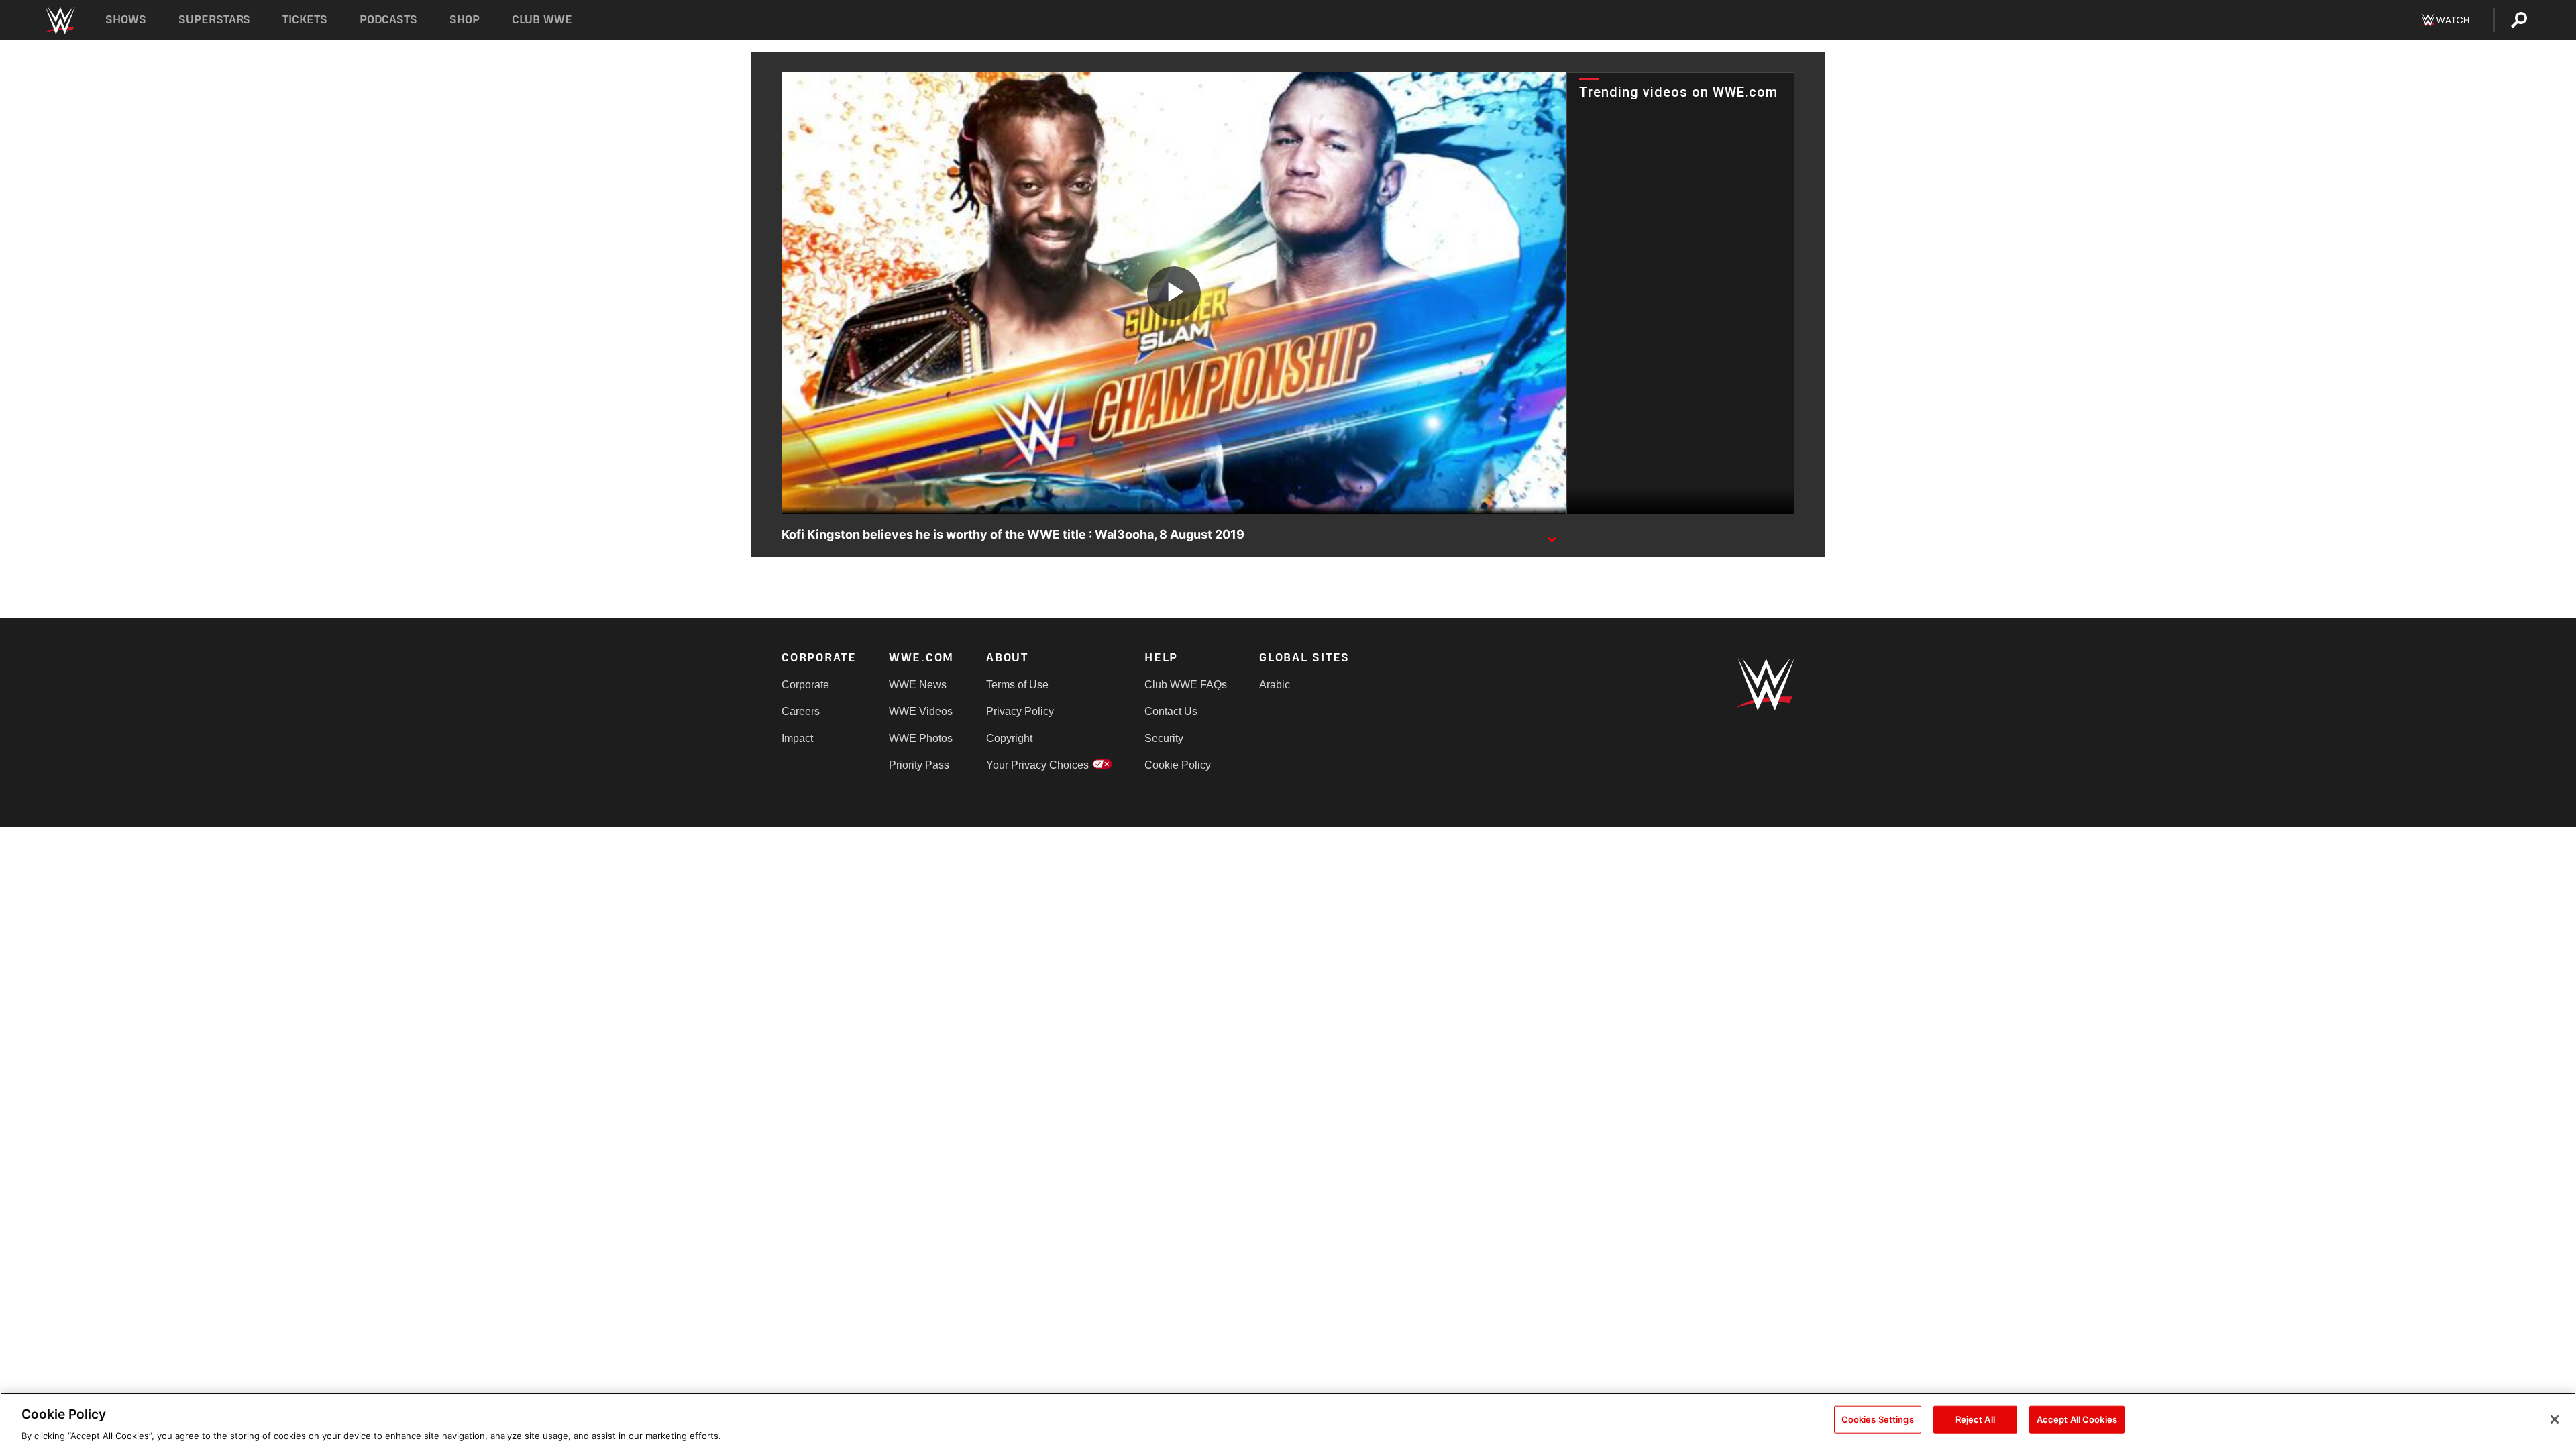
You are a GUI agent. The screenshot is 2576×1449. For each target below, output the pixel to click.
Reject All (1975, 1419)
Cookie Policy (1178, 765)
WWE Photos (921, 738)
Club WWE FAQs (1186, 685)
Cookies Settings (1878, 1419)
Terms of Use (1017, 685)
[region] (1288, 1421)
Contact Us (1171, 711)
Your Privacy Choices (1037, 765)
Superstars (215, 20)
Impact (797, 738)
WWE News (918, 685)
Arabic (1275, 685)
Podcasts (388, 20)
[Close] (2555, 1419)
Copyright (1009, 738)
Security (1164, 738)
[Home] (59, 20)
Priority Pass (919, 765)
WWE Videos (921, 711)
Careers (801, 711)
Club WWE (542, 20)
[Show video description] (1552, 535)
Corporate (805, 685)
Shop (465, 20)
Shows (126, 20)
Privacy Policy (1020, 711)
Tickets (305, 20)
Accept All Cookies (2077, 1419)
